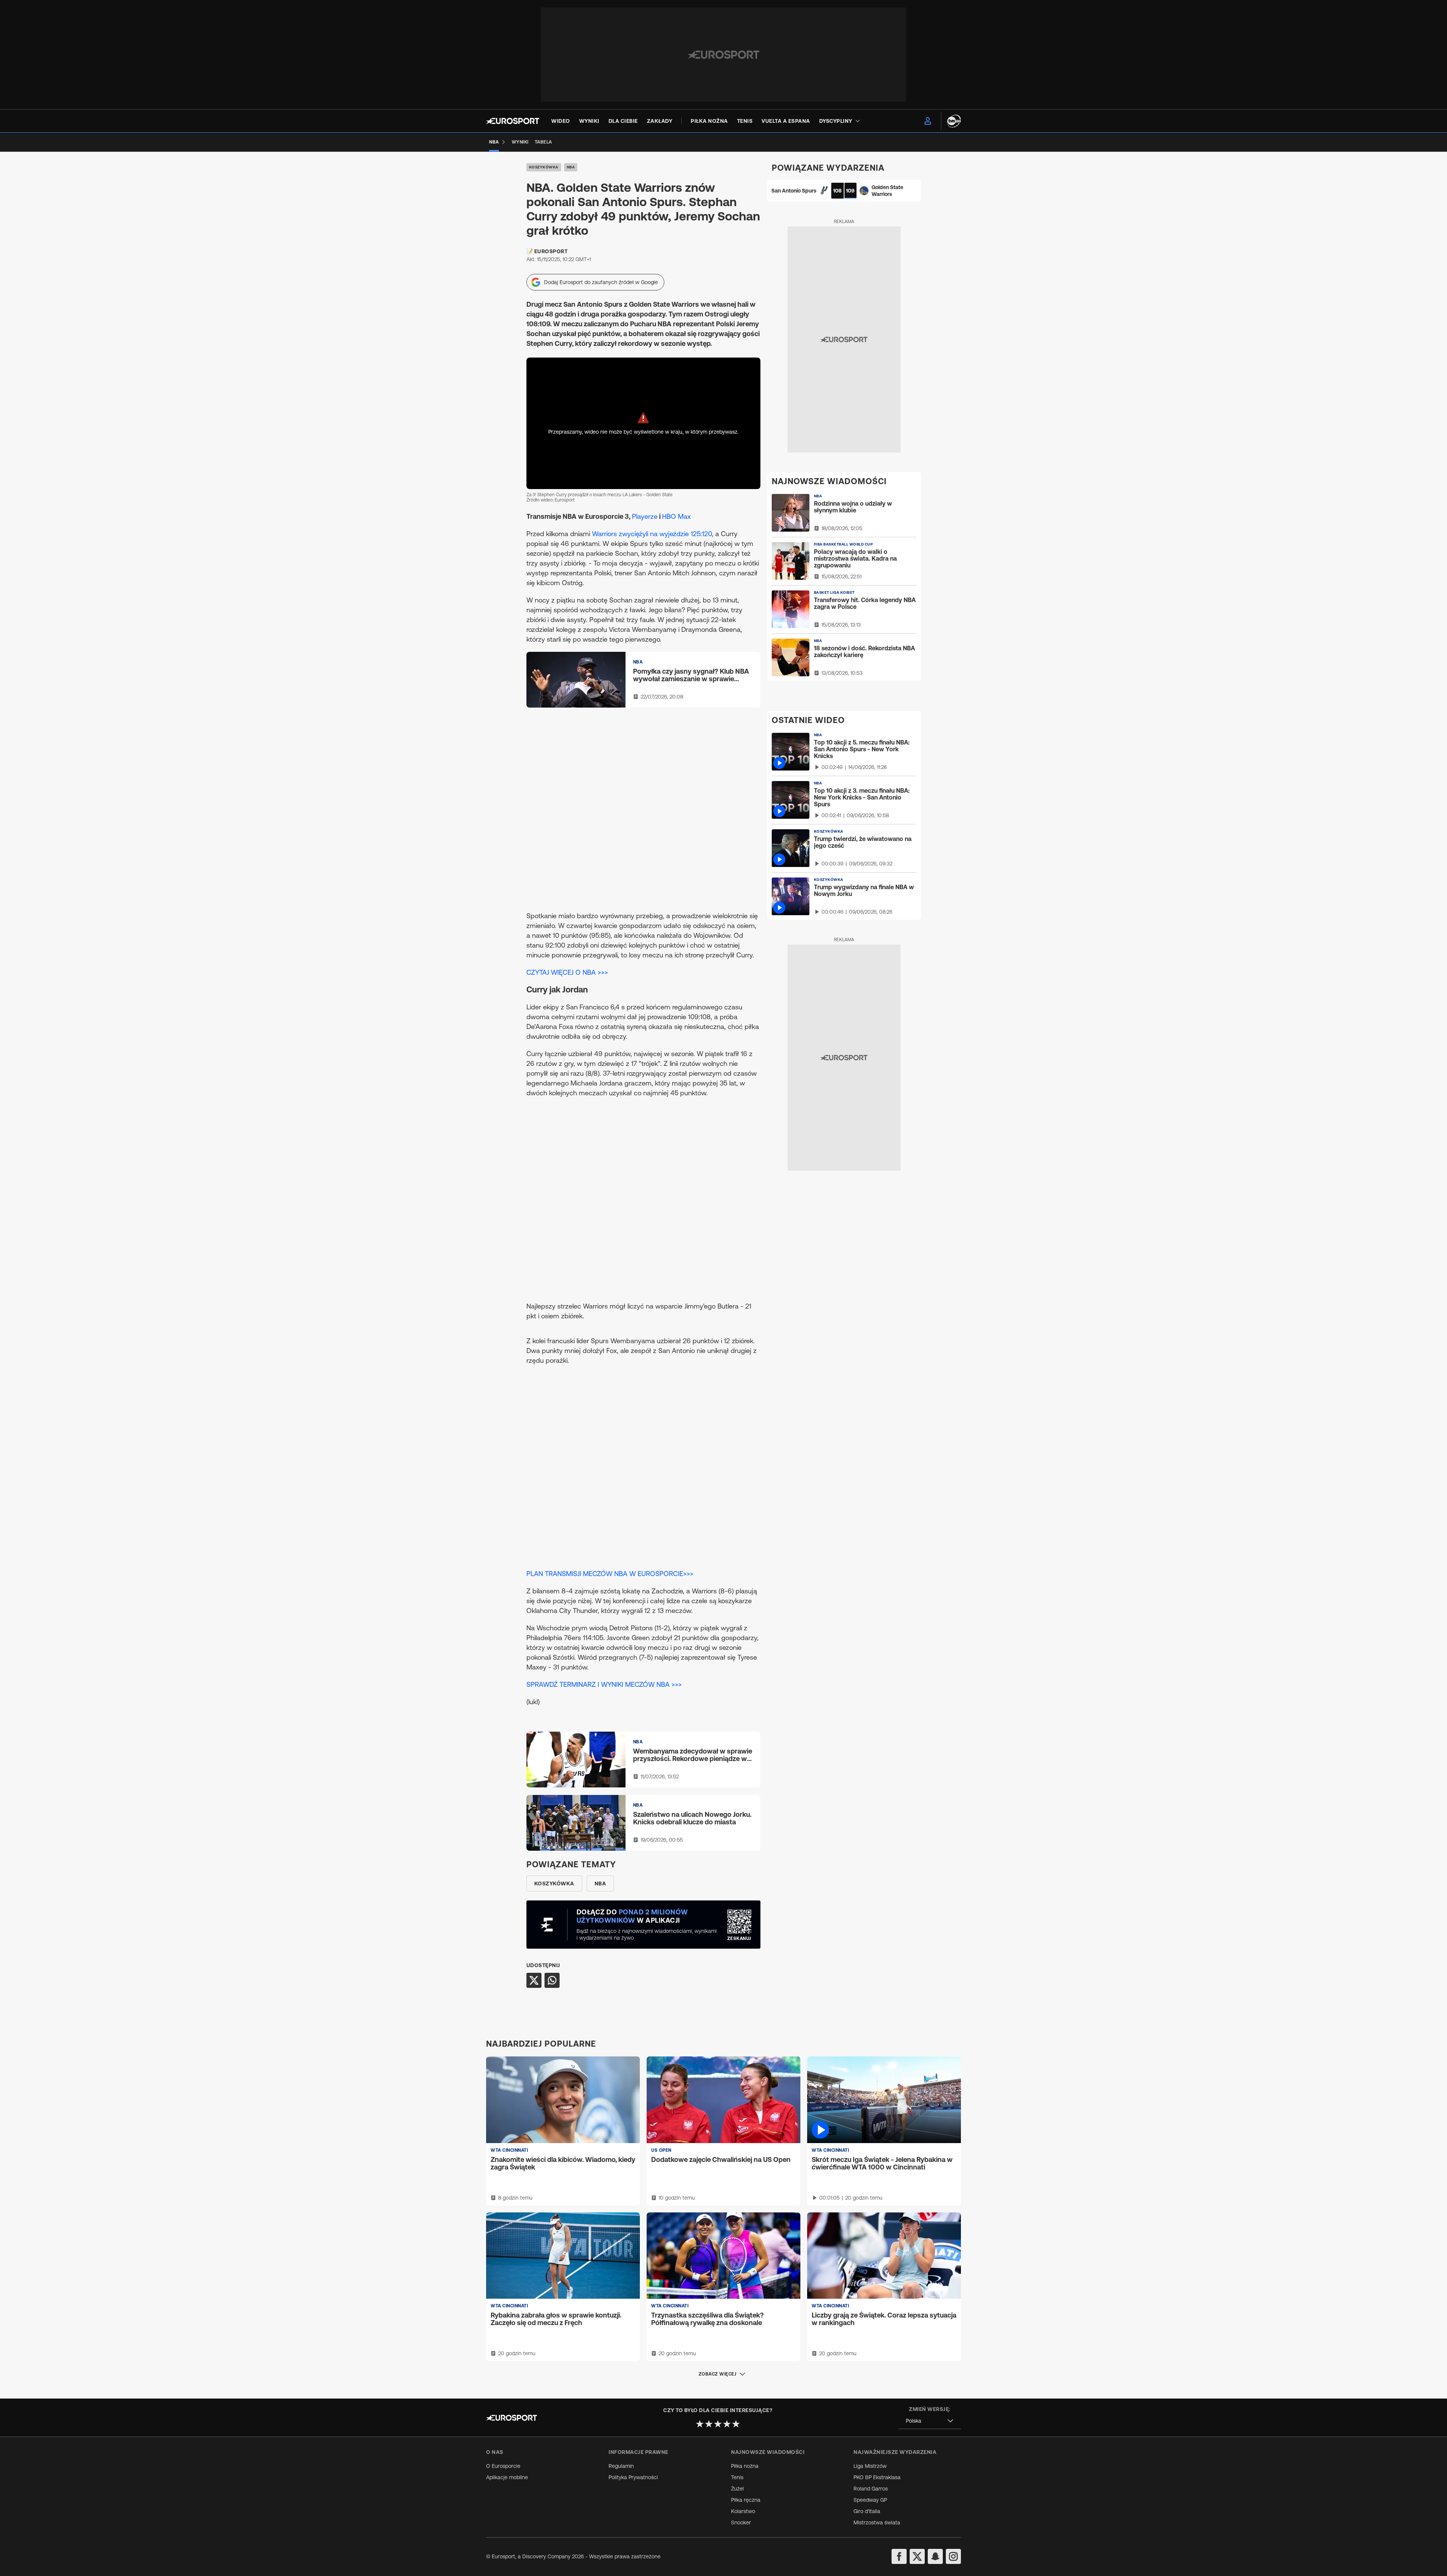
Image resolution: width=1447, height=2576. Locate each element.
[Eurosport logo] (513, 121)
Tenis (737, 2477)
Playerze (645, 516)
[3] (718, 2424)
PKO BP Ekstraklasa (877, 2477)
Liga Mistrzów (870, 2466)
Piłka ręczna (746, 2500)
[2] (709, 2424)
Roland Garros (871, 2489)
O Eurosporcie (503, 2466)
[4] (727, 2424)
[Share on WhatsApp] (552, 1980)
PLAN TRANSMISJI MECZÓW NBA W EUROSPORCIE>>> (610, 1574)
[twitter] (917, 2556)
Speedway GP (870, 2500)
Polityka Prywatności (633, 2477)
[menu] (928, 121)
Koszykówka (544, 167)
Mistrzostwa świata (877, 2522)
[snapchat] (935, 2556)
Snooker (741, 2522)
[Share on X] (534, 1980)
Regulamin (621, 2466)
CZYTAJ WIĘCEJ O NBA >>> (567, 972)
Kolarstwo (743, 2511)
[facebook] (899, 2556)
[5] (736, 2424)
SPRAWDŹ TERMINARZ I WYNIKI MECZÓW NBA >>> (604, 1684)
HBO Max (676, 516)
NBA (571, 167)
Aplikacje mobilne (507, 2477)
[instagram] (953, 2556)
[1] (700, 2424)
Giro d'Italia (867, 2511)
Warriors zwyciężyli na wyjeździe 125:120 (652, 534)
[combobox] (930, 2421)
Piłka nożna (745, 2466)
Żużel (737, 2489)
